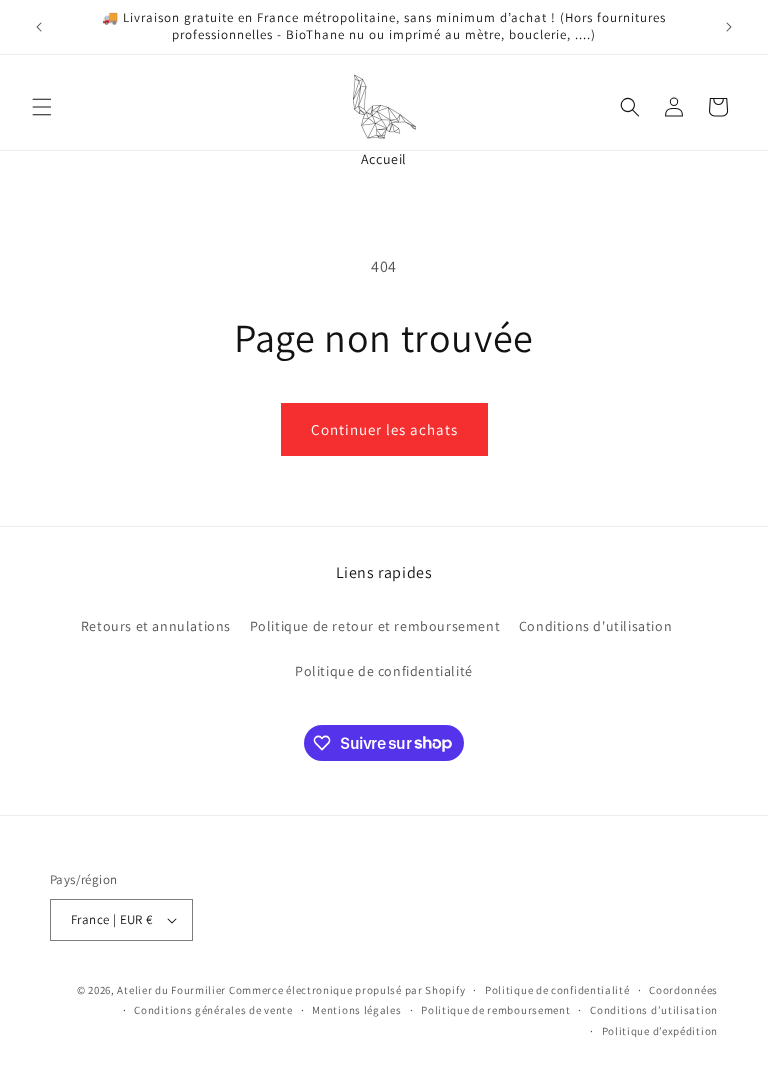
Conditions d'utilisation (595, 626)
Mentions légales (356, 1010)
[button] (42, 107)
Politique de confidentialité (384, 671)
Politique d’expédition (660, 1031)
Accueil (384, 159)
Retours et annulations (156, 626)
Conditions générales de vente (213, 1010)
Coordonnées (683, 990)
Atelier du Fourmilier (172, 990)
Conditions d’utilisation (654, 1010)
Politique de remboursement (495, 1010)
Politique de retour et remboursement (375, 626)
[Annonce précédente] (39, 27)
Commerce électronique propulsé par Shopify (347, 990)
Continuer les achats (384, 429)
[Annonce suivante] (729, 27)
